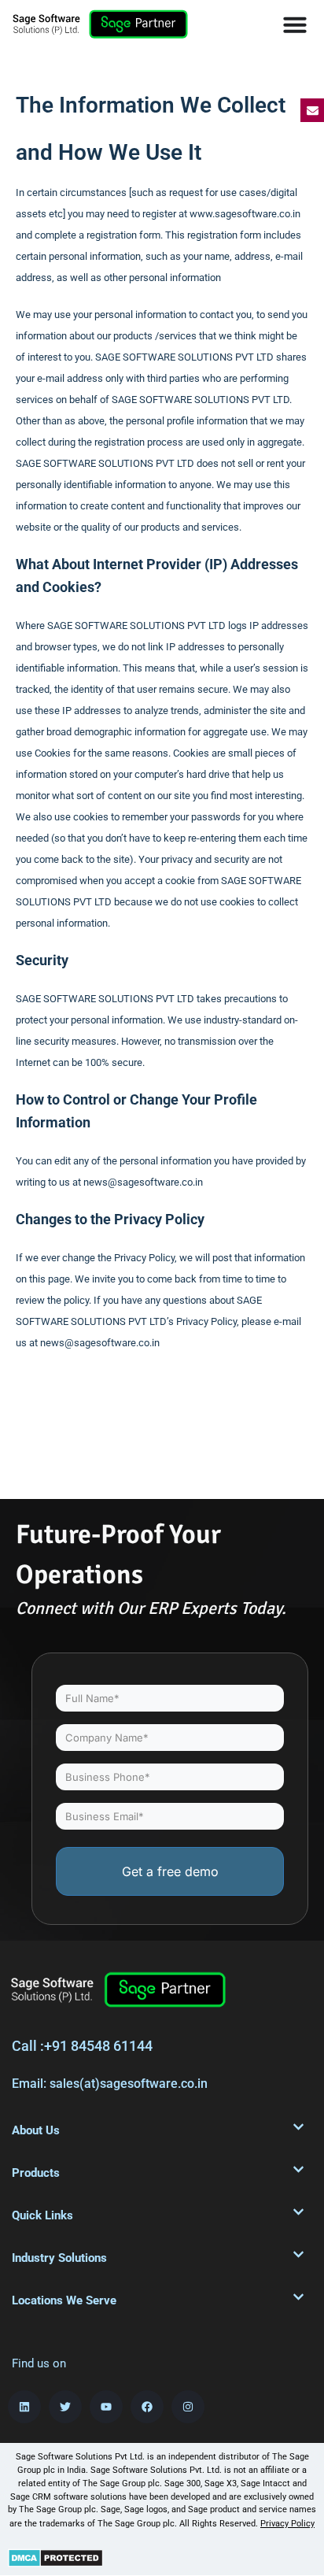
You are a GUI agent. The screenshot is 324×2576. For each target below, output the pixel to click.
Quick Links (42, 2215)
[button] (158, 2130)
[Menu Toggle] (295, 24)
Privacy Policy (287, 2524)
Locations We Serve (64, 2300)
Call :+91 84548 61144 (82, 2046)
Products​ (36, 2173)
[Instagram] (188, 2407)
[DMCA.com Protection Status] (55, 2556)
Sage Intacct (265, 2483)
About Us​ (36, 2130)
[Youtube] (106, 2407)
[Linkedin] (24, 2407)
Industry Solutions (59, 2258)
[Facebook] (147, 2407)
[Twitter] (65, 2407)
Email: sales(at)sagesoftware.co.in (110, 2084)
